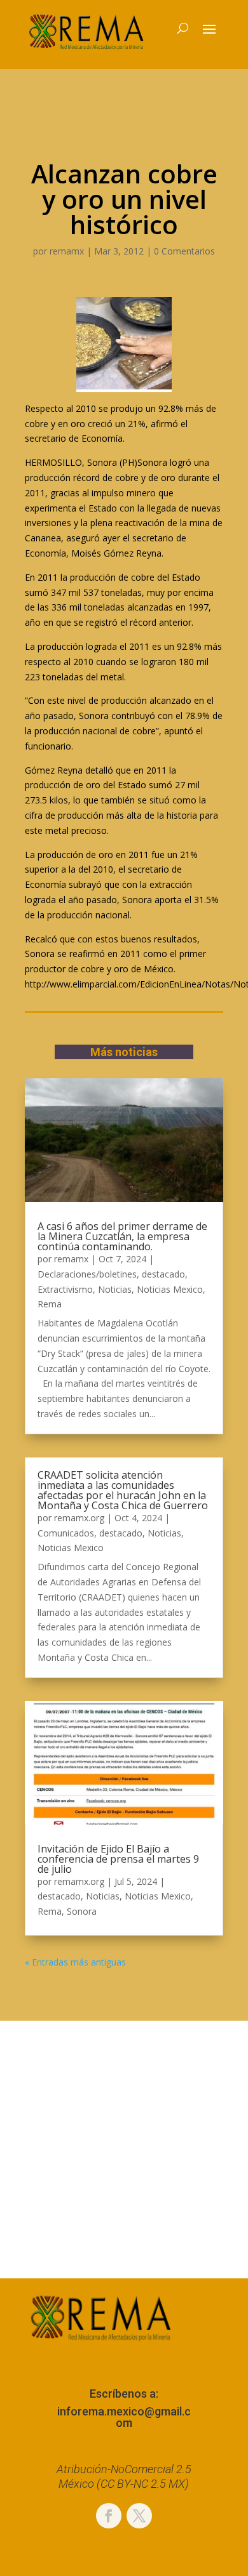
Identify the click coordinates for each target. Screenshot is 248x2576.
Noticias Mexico (170, 1289)
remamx (67, 251)
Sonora (82, 1911)
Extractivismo (65, 1289)
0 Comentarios (184, 251)
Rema (50, 1304)
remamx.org (79, 1518)
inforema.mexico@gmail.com (124, 2417)
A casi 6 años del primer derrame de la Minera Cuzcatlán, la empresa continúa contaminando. (122, 1236)
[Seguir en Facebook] (109, 2516)
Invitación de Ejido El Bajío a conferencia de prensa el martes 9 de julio (118, 1859)
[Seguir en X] (139, 2516)
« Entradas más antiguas (75, 1962)
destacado (163, 1274)
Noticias (115, 1289)
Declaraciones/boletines (87, 1274)
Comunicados (66, 1533)
